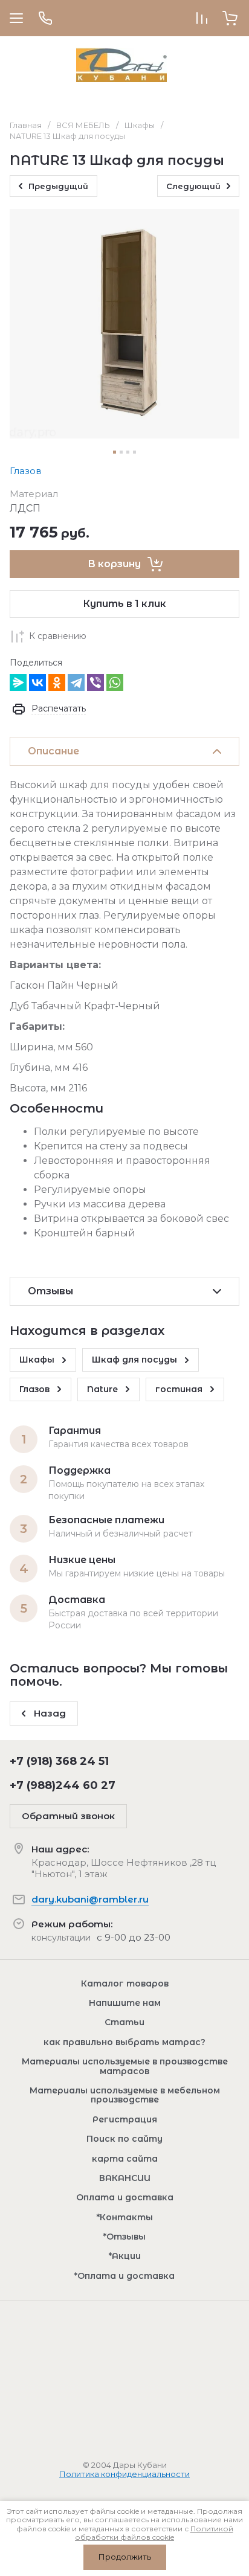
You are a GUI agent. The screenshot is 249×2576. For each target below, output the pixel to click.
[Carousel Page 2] (121, 452)
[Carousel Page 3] (128, 452)
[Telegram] (76, 683)
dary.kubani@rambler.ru (90, 1899)
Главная (26, 125)
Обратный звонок (68, 1816)
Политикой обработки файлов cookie (154, 2533)
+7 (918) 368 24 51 (59, 1761)
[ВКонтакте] (37, 683)
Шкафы (140, 125)
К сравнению (58, 636)
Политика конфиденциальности (124, 2474)
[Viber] (95, 683)
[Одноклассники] (57, 683)
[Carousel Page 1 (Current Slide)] (115, 452)
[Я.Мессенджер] (18, 683)
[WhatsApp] (115, 683)
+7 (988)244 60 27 (63, 1785)
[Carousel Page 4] (134, 452)
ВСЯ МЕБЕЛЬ (83, 125)
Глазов (26, 471)
